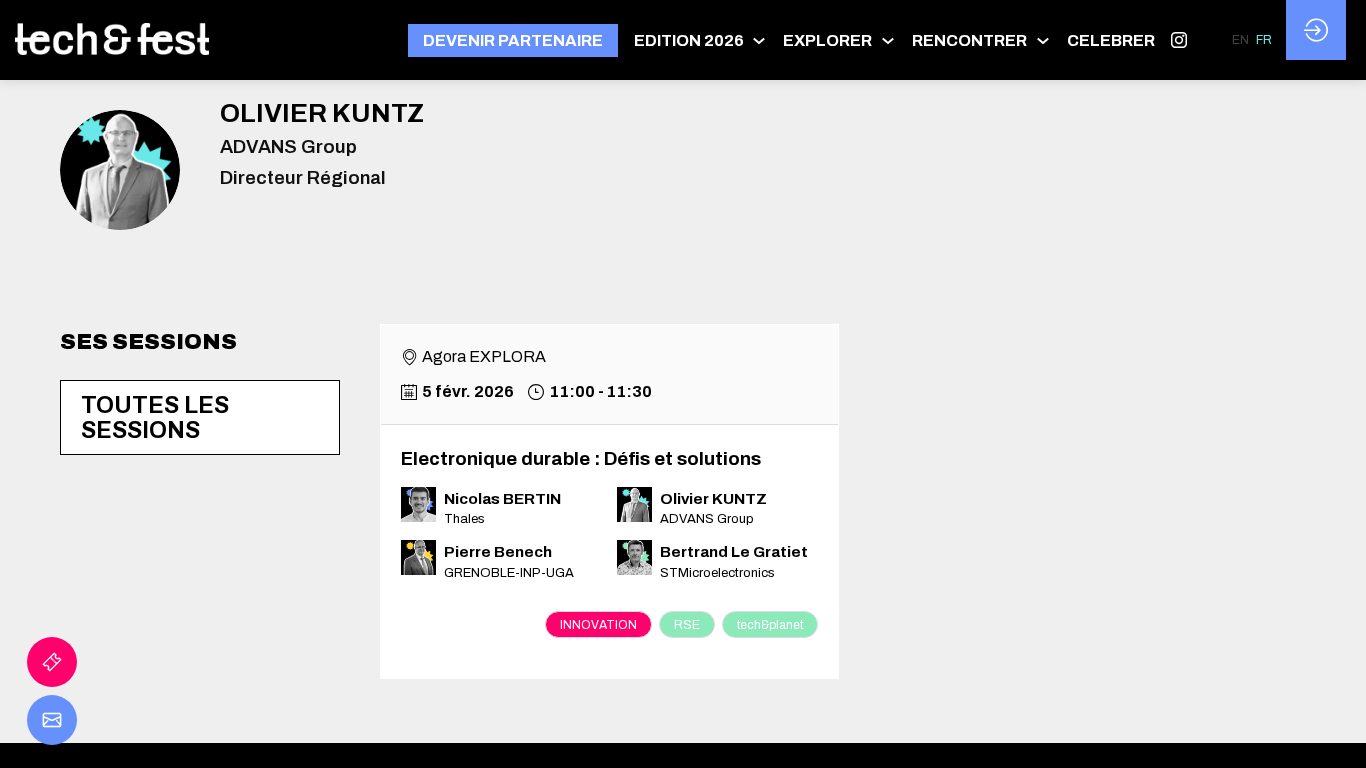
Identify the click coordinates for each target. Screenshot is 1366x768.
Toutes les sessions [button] (155, 418)
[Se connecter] (1316, 30)
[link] (701, 40)
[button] (513, 40)
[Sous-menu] (759, 40)
